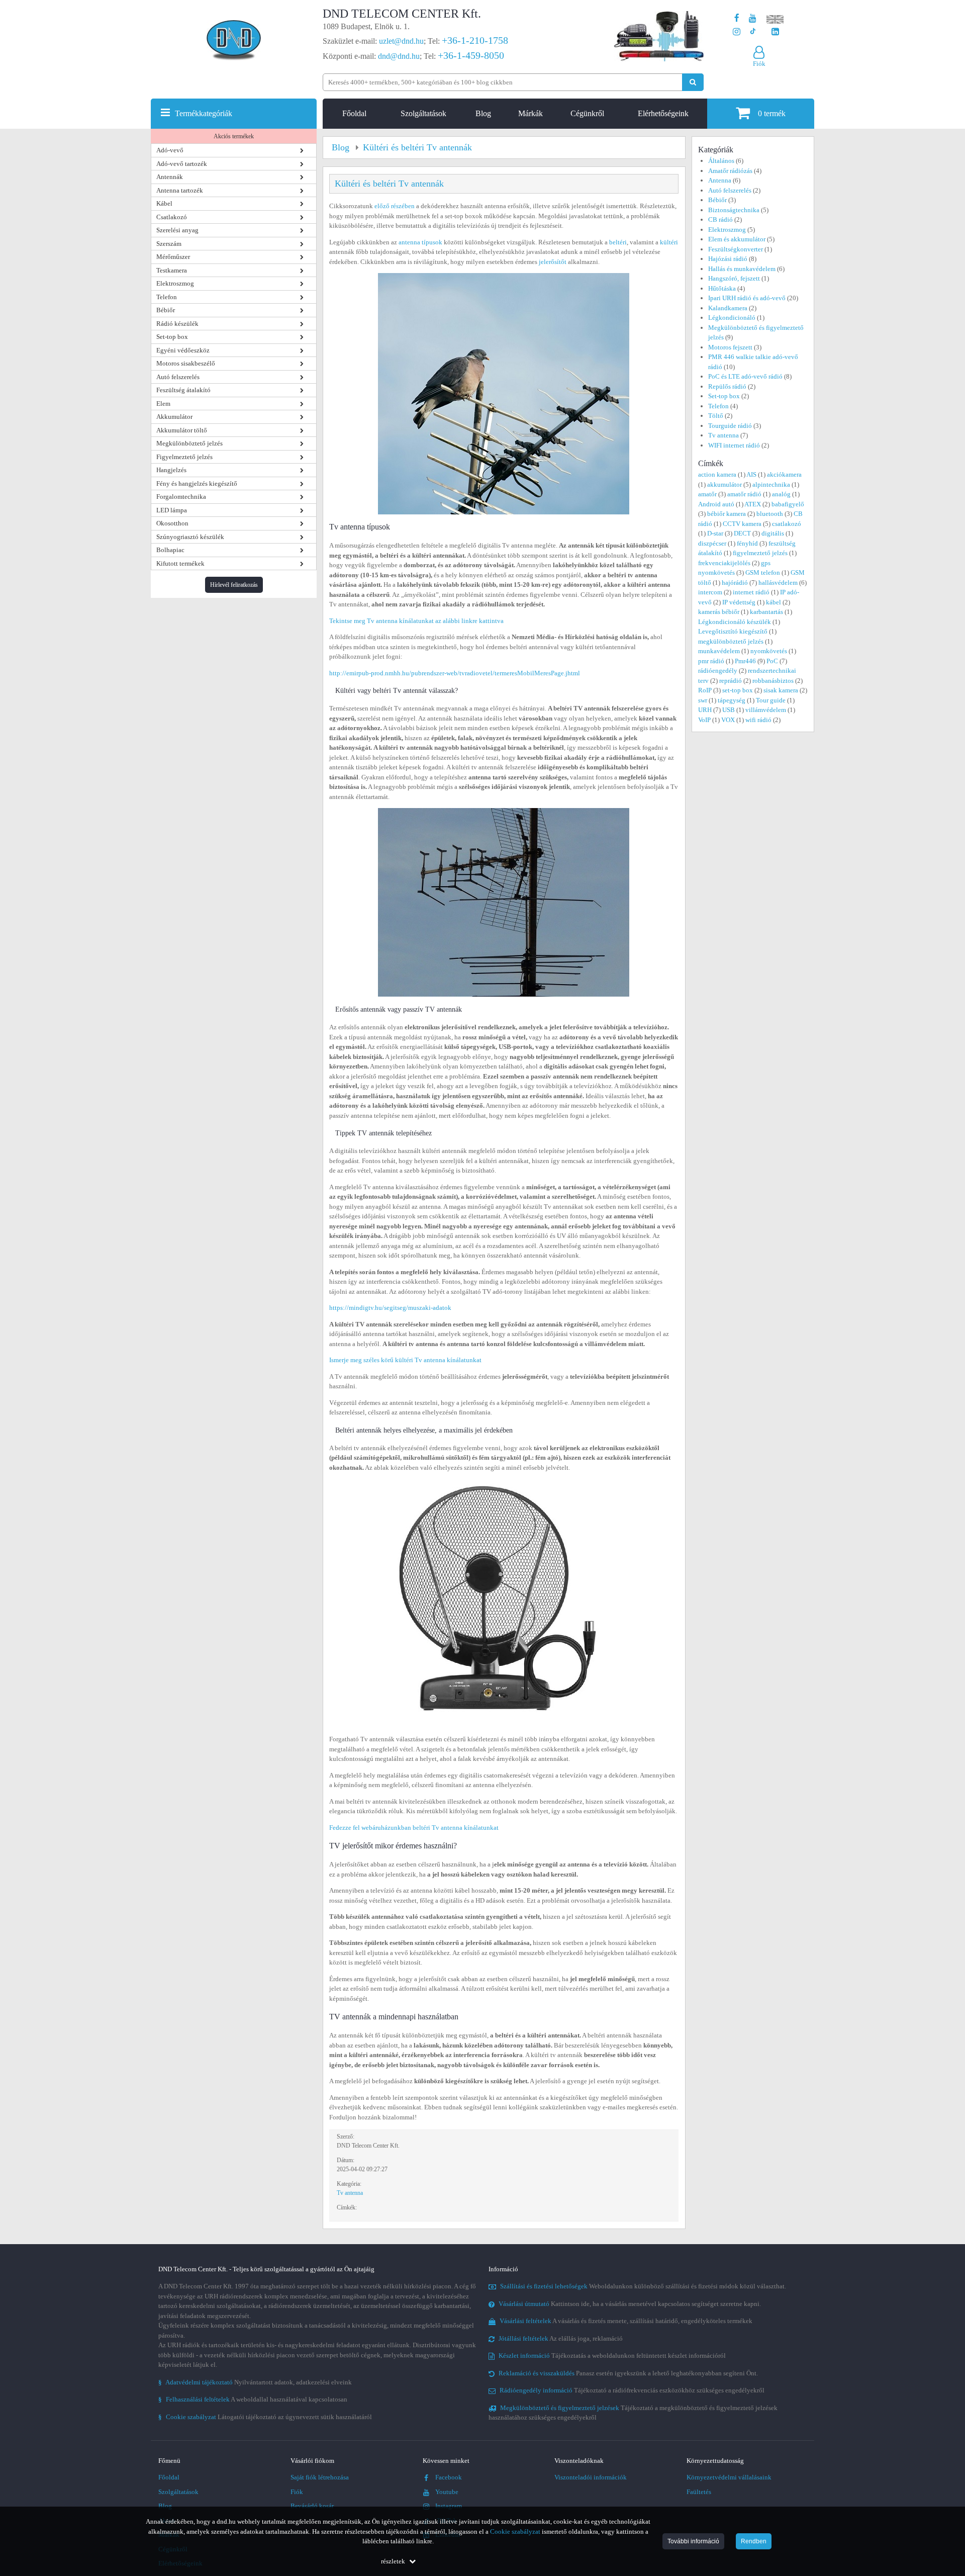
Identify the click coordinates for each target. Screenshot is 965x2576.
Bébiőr (166, 310)
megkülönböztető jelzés (731, 641)
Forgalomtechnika (181, 497)
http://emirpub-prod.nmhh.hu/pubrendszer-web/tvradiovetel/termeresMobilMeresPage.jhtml (455, 673)
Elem (163, 404)
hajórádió (735, 583)
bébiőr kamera (727, 514)
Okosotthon (172, 523)
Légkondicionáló (732, 318)
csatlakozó (787, 524)
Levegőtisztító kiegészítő (733, 631)
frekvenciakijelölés (724, 563)
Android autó (716, 504)
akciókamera (784, 474)
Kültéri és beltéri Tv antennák (389, 184)
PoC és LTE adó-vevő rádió (745, 376)
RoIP (705, 690)
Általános (721, 161)
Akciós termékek (234, 136)
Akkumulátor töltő (182, 430)
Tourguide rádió (730, 426)
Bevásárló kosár (312, 2506)
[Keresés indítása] (693, 82)
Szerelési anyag (177, 230)
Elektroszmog (175, 283)
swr (703, 700)
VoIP (704, 720)
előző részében (395, 206)
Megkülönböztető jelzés (189, 443)
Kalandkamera (728, 308)
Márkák (530, 113)
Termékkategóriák (204, 113)
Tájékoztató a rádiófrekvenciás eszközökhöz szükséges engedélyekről (632, 2390)
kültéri (669, 242)
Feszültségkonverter (736, 249)
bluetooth (770, 514)
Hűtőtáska (722, 288)
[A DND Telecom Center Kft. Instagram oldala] (737, 32)
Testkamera (172, 270)
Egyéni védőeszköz (183, 350)
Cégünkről (587, 113)
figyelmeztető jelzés (760, 553)
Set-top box (172, 337)
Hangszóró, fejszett (734, 278)
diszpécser (712, 543)
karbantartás (766, 612)
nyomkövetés (769, 651)
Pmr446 (745, 661)
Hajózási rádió (728, 259)
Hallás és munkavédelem (742, 269)
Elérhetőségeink (663, 113)
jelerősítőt (553, 262)
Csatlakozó (172, 217)
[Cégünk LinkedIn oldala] (775, 32)
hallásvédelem (778, 583)
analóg (781, 494)
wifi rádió (758, 720)
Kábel (164, 203)
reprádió (731, 681)
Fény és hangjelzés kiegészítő (197, 483)
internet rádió (751, 592)
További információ (693, 2541)
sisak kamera (781, 690)
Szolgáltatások (423, 113)
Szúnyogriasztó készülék (190, 537)
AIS (751, 474)
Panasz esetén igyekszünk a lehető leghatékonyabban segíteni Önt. (628, 2373)
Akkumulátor (174, 417)
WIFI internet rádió (734, 445)
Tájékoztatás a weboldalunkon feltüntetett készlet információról (612, 2356)
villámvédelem (766, 710)
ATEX (753, 504)
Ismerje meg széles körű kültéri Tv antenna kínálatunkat (405, 1360)
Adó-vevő (170, 150)
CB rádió (720, 219)
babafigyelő (788, 504)
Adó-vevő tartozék (182, 164)
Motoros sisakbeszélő (186, 363)
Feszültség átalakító (183, 390)
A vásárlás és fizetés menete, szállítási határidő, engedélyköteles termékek (626, 2321)
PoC (772, 661)
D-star (715, 533)
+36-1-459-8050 (471, 55)
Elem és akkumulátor (737, 239)
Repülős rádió (727, 386)
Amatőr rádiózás (730, 171)
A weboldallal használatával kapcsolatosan (253, 2399)
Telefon (167, 297)
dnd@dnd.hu (399, 56)
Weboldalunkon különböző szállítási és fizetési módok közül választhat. (643, 2286)
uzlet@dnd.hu (401, 41)
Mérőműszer (173, 257)
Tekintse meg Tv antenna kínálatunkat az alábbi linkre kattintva (416, 621)
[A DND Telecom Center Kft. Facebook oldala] (737, 18)
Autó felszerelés (178, 377)
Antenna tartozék (180, 190)
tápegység (732, 700)
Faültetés (699, 2492)
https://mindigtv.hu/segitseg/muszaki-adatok (390, 1308)
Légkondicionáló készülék (735, 622)
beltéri (618, 242)
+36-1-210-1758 (475, 40)
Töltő (716, 416)
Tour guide (771, 700)
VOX (728, 720)
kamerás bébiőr (719, 612)
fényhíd (747, 543)
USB (729, 710)
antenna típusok (420, 242)
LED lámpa (172, 510)
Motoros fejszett (730, 347)
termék (772, 113)
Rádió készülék (177, 324)
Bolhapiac (170, 550)
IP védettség (739, 602)
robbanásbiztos (773, 681)
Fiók (297, 2492)
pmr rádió (711, 661)
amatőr (707, 494)
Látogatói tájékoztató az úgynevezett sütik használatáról (265, 2417)
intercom (710, 592)
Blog (483, 113)
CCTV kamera (742, 524)
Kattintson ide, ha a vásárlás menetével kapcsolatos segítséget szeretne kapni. (630, 2304)
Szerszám (169, 244)
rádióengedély (718, 671)
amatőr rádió (744, 494)
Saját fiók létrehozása (320, 2477)
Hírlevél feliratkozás (234, 585)
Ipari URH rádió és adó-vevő (747, 298)
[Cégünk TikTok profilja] (753, 32)
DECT (742, 533)
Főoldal (354, 113)
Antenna (720, 180)
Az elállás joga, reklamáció (561, 2338)
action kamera (717, 474)
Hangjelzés (171, 470)
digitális (773, 533)
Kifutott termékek (180, 563)
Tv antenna (350, 2193)
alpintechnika (771, 484)
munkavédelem (719, 651)
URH (705, 710)
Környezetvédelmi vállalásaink (729, 2477)
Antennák (170, 177)
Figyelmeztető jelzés (184, 457)
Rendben (754, 2541)
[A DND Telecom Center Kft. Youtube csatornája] (753, 18)
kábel (774, 602)
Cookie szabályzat (515, 2531)
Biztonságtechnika (734, 210)
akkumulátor (725, 484)
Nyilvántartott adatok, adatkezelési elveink (255, 2382)
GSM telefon (763, 572)
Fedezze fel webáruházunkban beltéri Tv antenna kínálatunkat (414, 1828)
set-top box (738, 690)
